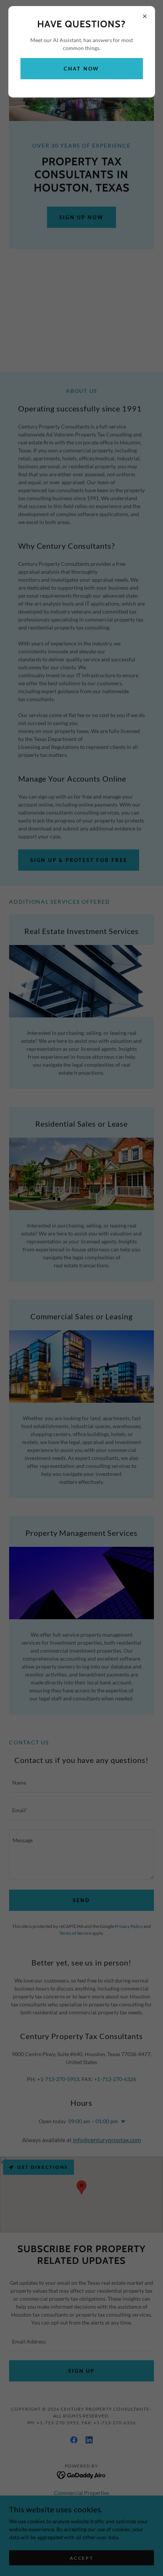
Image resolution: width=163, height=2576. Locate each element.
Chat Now (81, 69)
